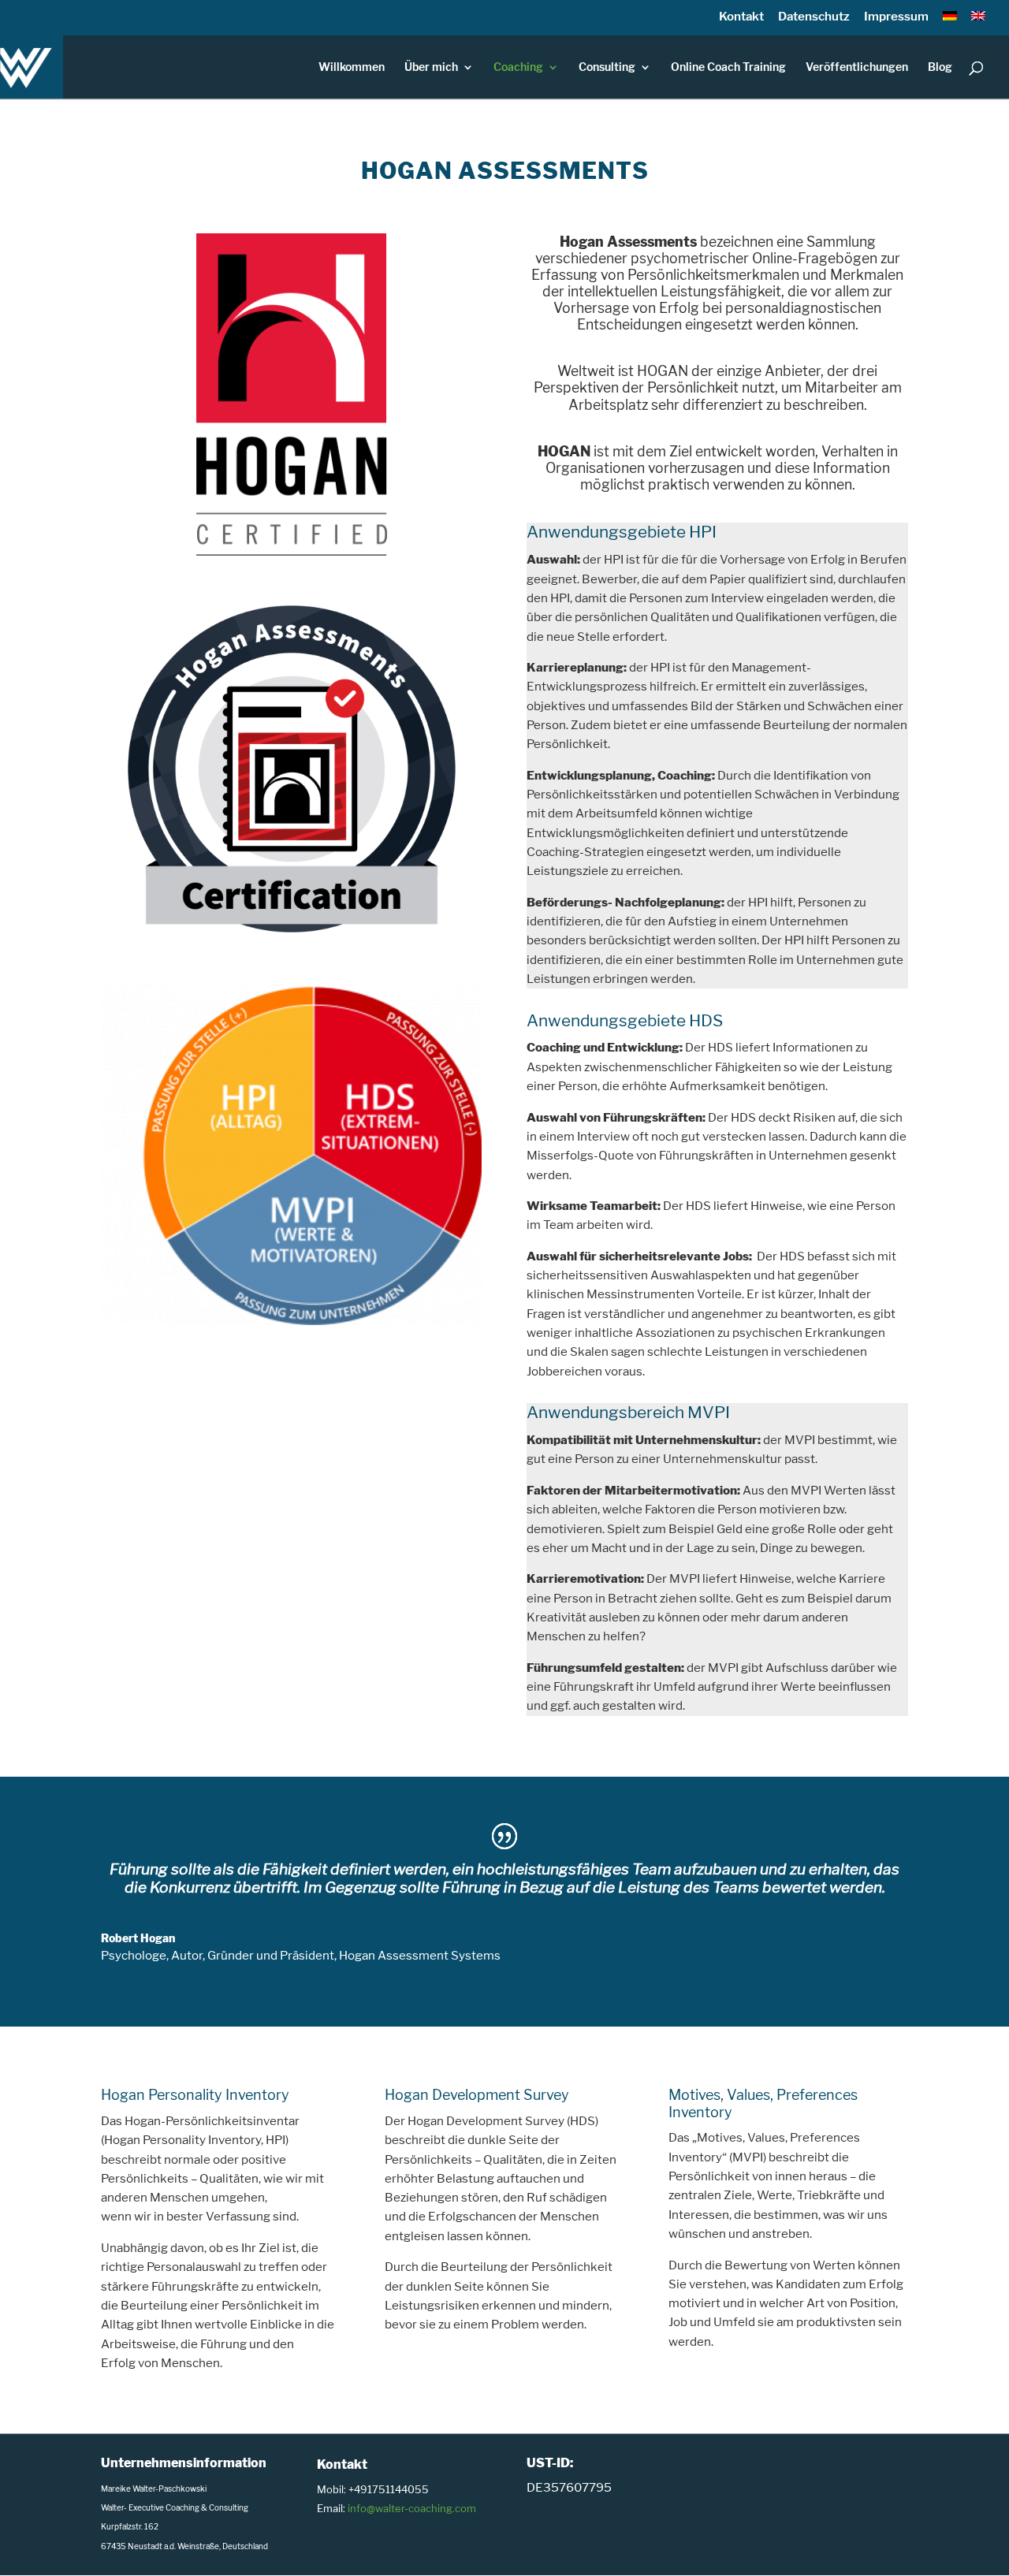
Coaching (518, 67)
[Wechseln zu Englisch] (978, 21)
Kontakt (741, 16)
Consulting (607, 67)
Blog (940, 67)
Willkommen (352, 67)
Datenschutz (814, 16)
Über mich (431, 67)
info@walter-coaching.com (412, 2508)
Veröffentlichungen (857, 67)
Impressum (896, 16)
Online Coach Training (728, 67)
